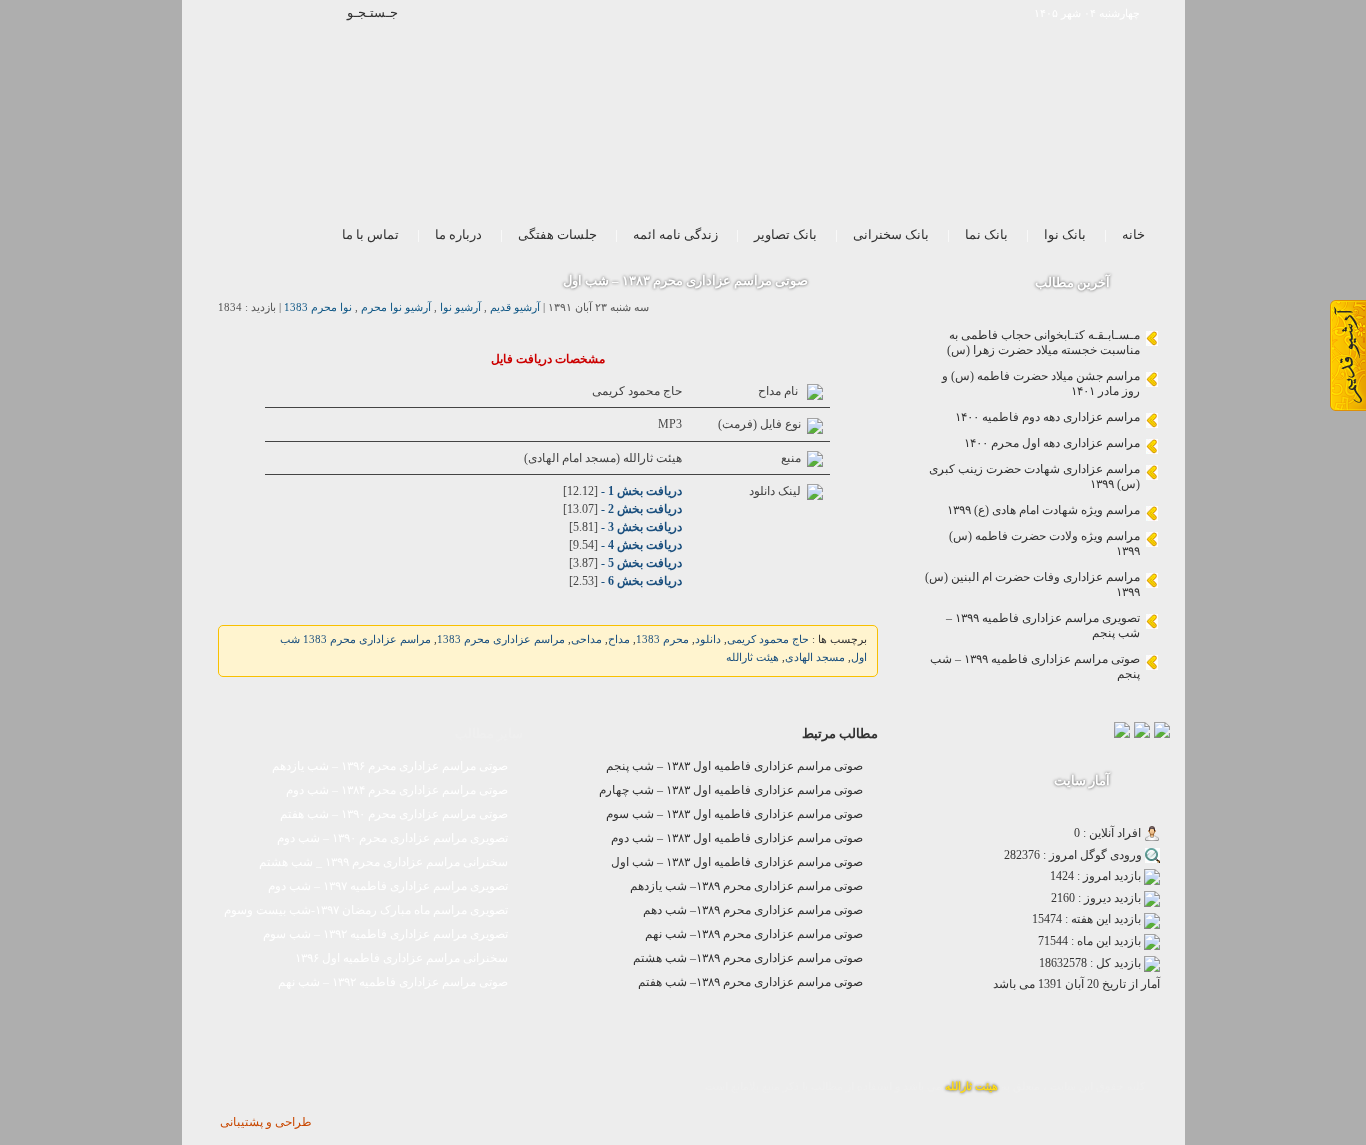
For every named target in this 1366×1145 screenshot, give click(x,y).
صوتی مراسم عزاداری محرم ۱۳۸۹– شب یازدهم (746, 886)
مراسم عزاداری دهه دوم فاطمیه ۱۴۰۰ (1047, 417)
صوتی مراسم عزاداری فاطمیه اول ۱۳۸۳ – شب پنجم (734, 766)
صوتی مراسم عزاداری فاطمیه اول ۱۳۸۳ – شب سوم (734, 814)
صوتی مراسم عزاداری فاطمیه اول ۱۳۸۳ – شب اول (737, 862)
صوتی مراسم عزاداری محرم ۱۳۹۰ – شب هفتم (394, 814)
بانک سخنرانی (891, 234)
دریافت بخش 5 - (640, 563)
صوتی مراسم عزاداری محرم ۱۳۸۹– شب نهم (754, 934)
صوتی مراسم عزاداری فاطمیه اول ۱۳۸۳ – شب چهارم (731, 790)
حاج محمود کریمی (768, 639)
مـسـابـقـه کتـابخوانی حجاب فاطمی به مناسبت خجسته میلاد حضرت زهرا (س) (1043, 342)
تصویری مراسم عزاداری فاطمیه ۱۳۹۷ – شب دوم (388, 886)
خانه (1133, 234)
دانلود (708, 639)
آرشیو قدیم (515, 307)
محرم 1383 (662, 639)
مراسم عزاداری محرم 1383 (501, 639)
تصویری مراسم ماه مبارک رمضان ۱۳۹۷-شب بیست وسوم (366, 910)
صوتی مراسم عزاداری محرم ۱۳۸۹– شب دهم (753, 910)
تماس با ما (370, 234)
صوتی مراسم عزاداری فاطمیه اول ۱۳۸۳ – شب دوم (737, 838)
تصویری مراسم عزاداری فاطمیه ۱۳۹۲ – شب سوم (385, 934)
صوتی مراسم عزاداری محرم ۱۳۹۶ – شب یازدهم (390, 766)
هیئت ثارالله (752, 657)
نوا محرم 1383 (318, 307)
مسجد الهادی (815, 657)
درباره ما (458, 234)
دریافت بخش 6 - (640, 581)
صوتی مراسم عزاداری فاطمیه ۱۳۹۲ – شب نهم (393, 982)
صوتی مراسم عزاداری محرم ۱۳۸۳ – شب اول (685, 280)
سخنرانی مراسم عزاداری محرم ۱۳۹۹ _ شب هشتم (383, 862)
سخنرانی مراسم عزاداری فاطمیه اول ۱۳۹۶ (401, 958)
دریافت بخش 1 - (640, 491)
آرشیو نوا (460, 307)
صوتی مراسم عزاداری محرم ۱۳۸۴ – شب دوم (397, 790)
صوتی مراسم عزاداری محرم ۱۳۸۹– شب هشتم (748, 958)
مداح (619, 639)
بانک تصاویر (785, 234)
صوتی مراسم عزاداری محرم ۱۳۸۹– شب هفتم (750, 982)
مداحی (586, 639)
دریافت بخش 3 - (640, 527)
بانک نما (986, 234)
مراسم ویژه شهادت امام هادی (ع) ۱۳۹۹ (1043, 510)
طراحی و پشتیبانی (266, 1122)
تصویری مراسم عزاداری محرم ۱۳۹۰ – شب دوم (392, 838)
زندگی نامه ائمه (675, 234)
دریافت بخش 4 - (640, 545)
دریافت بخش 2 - (640, 509)
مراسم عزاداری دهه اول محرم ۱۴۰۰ (1052, 443)
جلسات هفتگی (557, 234)
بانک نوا (1065, 234)
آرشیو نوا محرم (396, 307)
